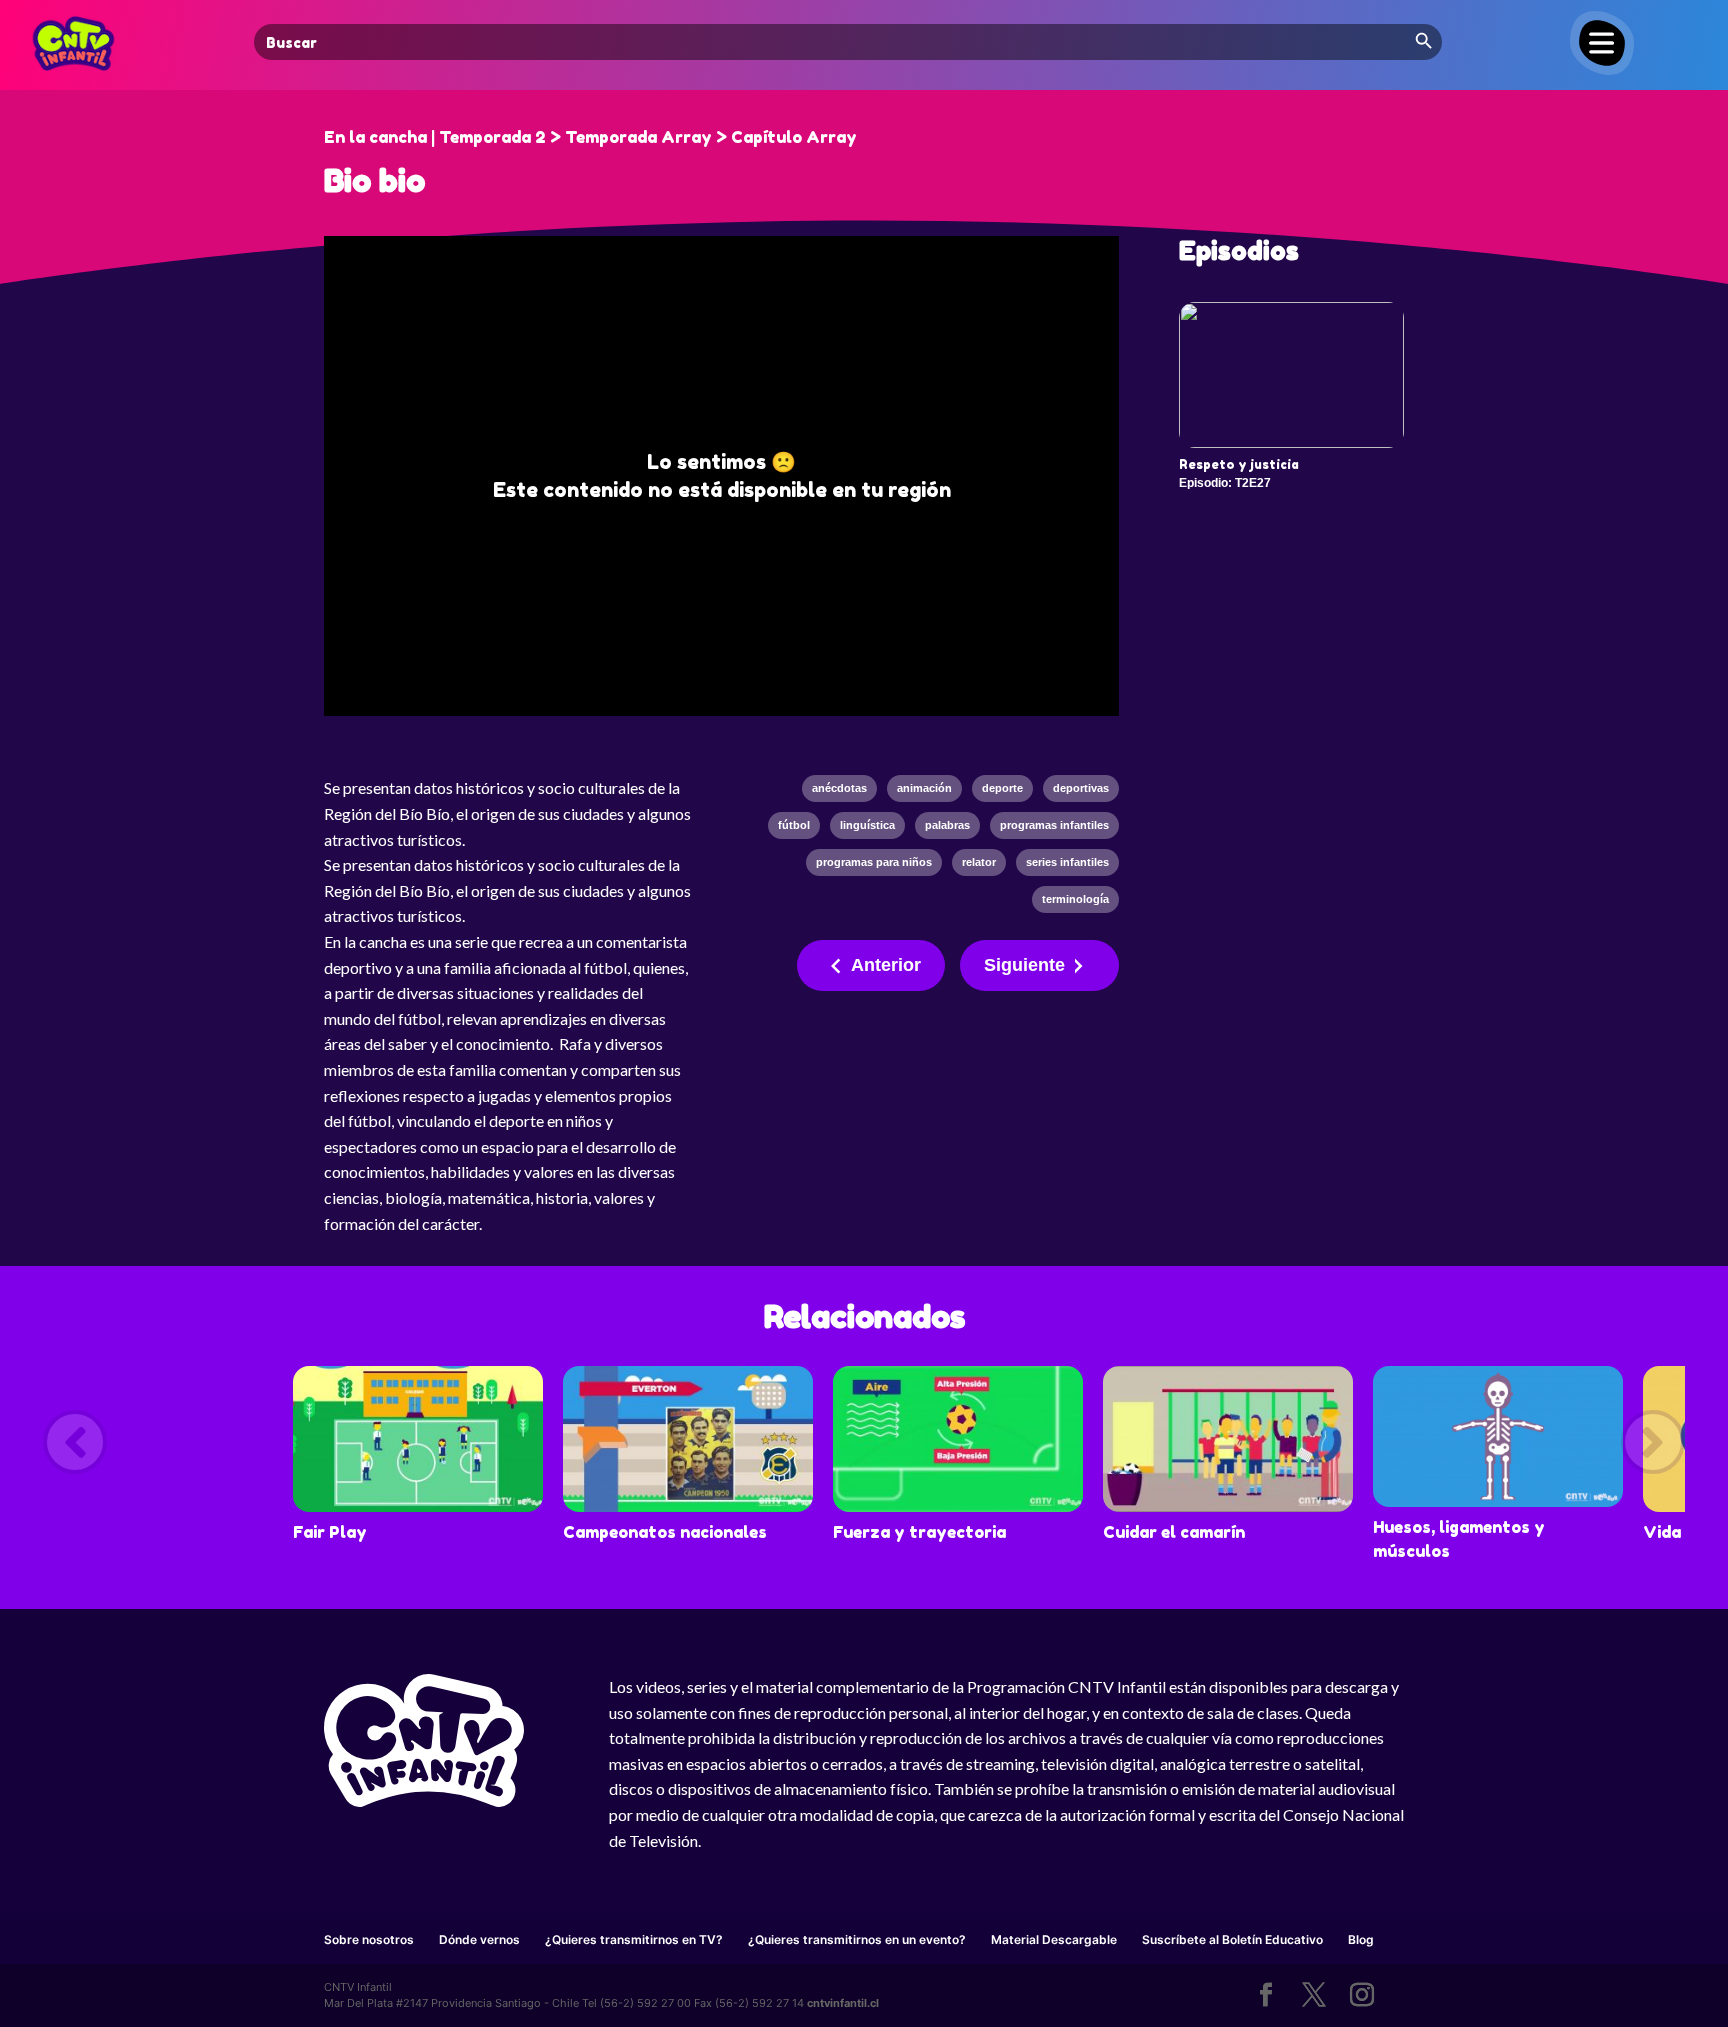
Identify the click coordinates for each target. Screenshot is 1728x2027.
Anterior (886, 965)
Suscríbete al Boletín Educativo (1232, 1939)
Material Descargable (1054, 1939)
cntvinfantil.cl (843, 2003)
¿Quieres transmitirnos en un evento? (857, 1939)
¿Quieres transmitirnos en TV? (634, 1939)
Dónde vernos (479, 1939)
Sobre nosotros (369, 1939)
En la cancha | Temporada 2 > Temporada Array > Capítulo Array (590, 137)
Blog (1361, 1939)
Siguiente (1024, 965)
